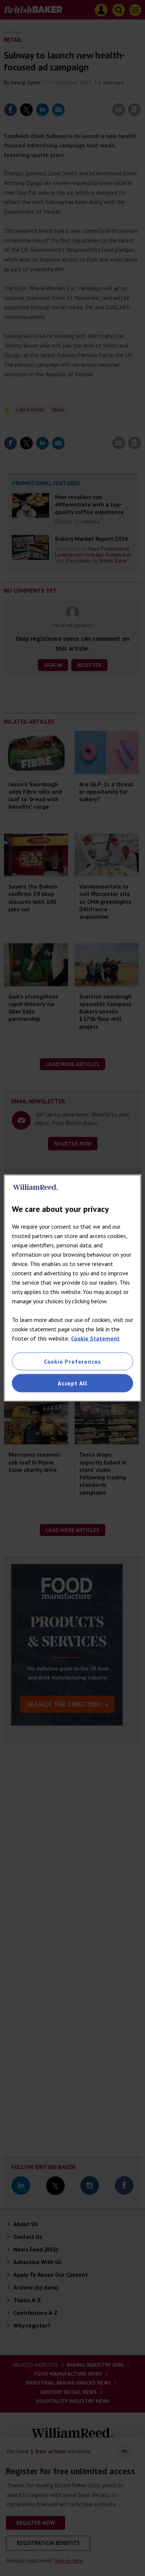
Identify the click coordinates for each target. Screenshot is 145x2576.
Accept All (72, 1383)
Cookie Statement (95, 1338)
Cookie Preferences (72, 1361)
